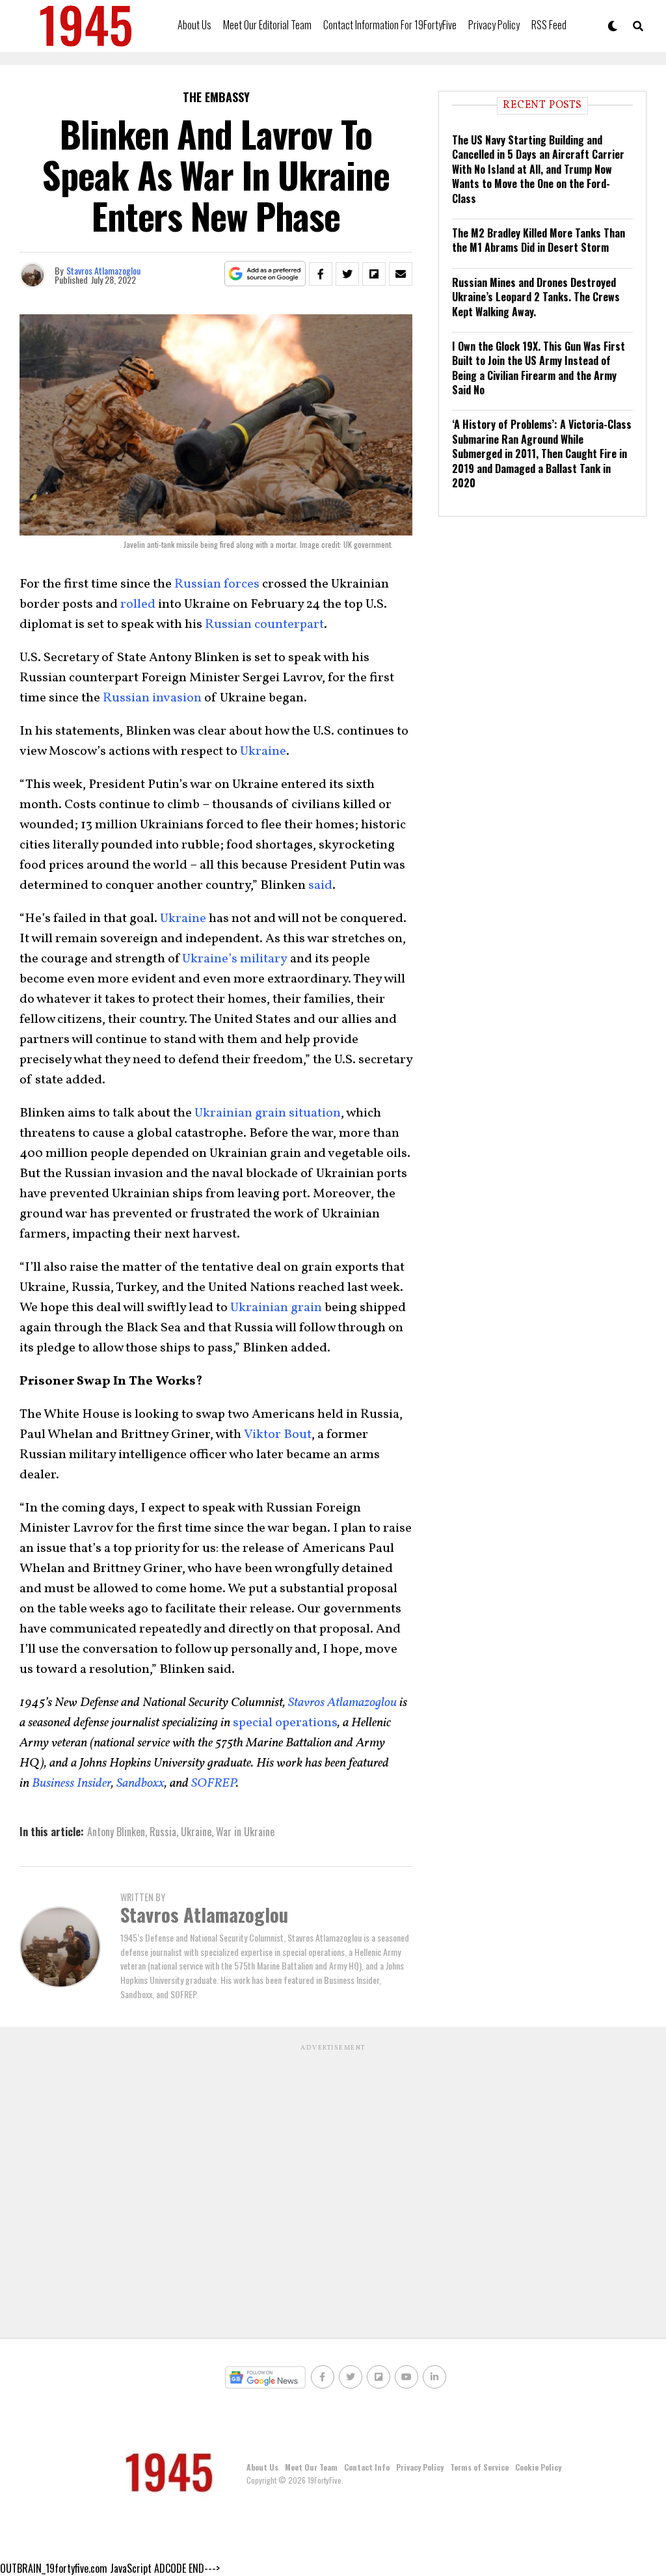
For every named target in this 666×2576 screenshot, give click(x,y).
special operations (285, 1723)
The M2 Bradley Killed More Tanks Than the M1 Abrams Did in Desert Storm (539, 240)
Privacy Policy (494, 25)
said (320, 886)
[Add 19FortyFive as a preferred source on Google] (265, 274)
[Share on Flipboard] (374, 274)
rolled (138, 604)
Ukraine (263, 752)
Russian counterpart (264, 625)
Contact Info (367, 2467)
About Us (194, 25)
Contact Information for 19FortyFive (390, 25)
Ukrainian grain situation (268, 1113)
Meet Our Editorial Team (267, 25)
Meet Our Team (311, 2467)
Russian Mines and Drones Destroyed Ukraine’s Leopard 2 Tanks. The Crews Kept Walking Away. (536, 297)
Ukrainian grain (276, 1308)
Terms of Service (479, 2467)
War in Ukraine (245, 1832)
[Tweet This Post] (347, 274)
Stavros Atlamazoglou (103, 270)
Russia (163, 1832)
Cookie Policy (538, 2467)
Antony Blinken (116, 1832)
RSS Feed (549, 25)
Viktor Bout (278, 1435)
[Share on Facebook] (321, 274)
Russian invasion (152, 698)
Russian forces (217, 584)
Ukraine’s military (235, 959)
